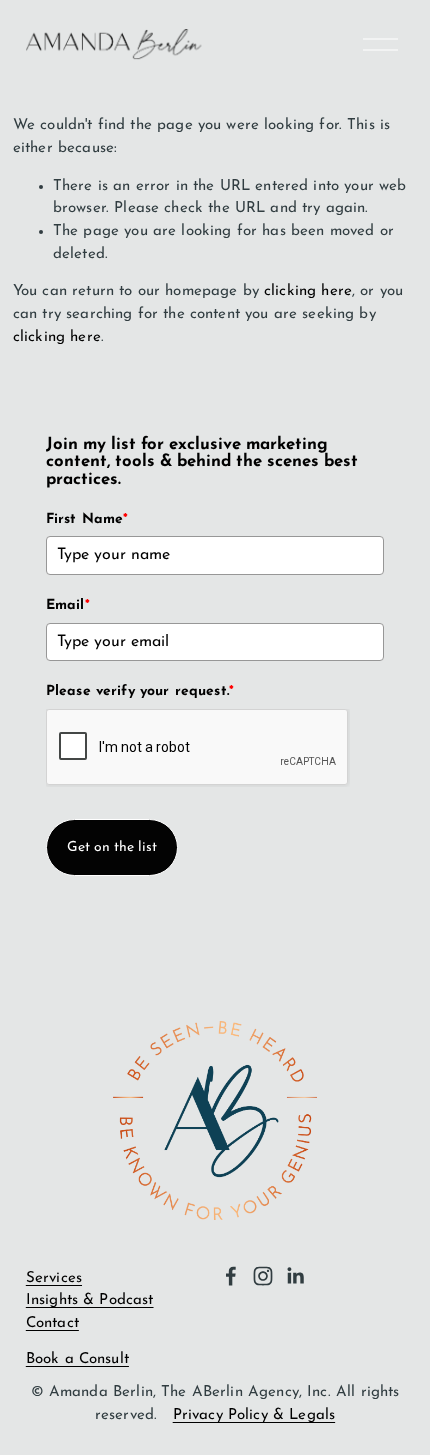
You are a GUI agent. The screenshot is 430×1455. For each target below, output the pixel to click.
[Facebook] (231, 1276)
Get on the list (112, 847)
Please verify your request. (140, 691)
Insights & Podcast (90, 1300)
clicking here (308, 291)
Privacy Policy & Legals (254, 1415)
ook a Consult (82, 1359)
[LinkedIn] (295, 1276)
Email (68, 605)
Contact (52, 1323)
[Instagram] (263, 1276)
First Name (87, 519)
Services (54, 1278)
